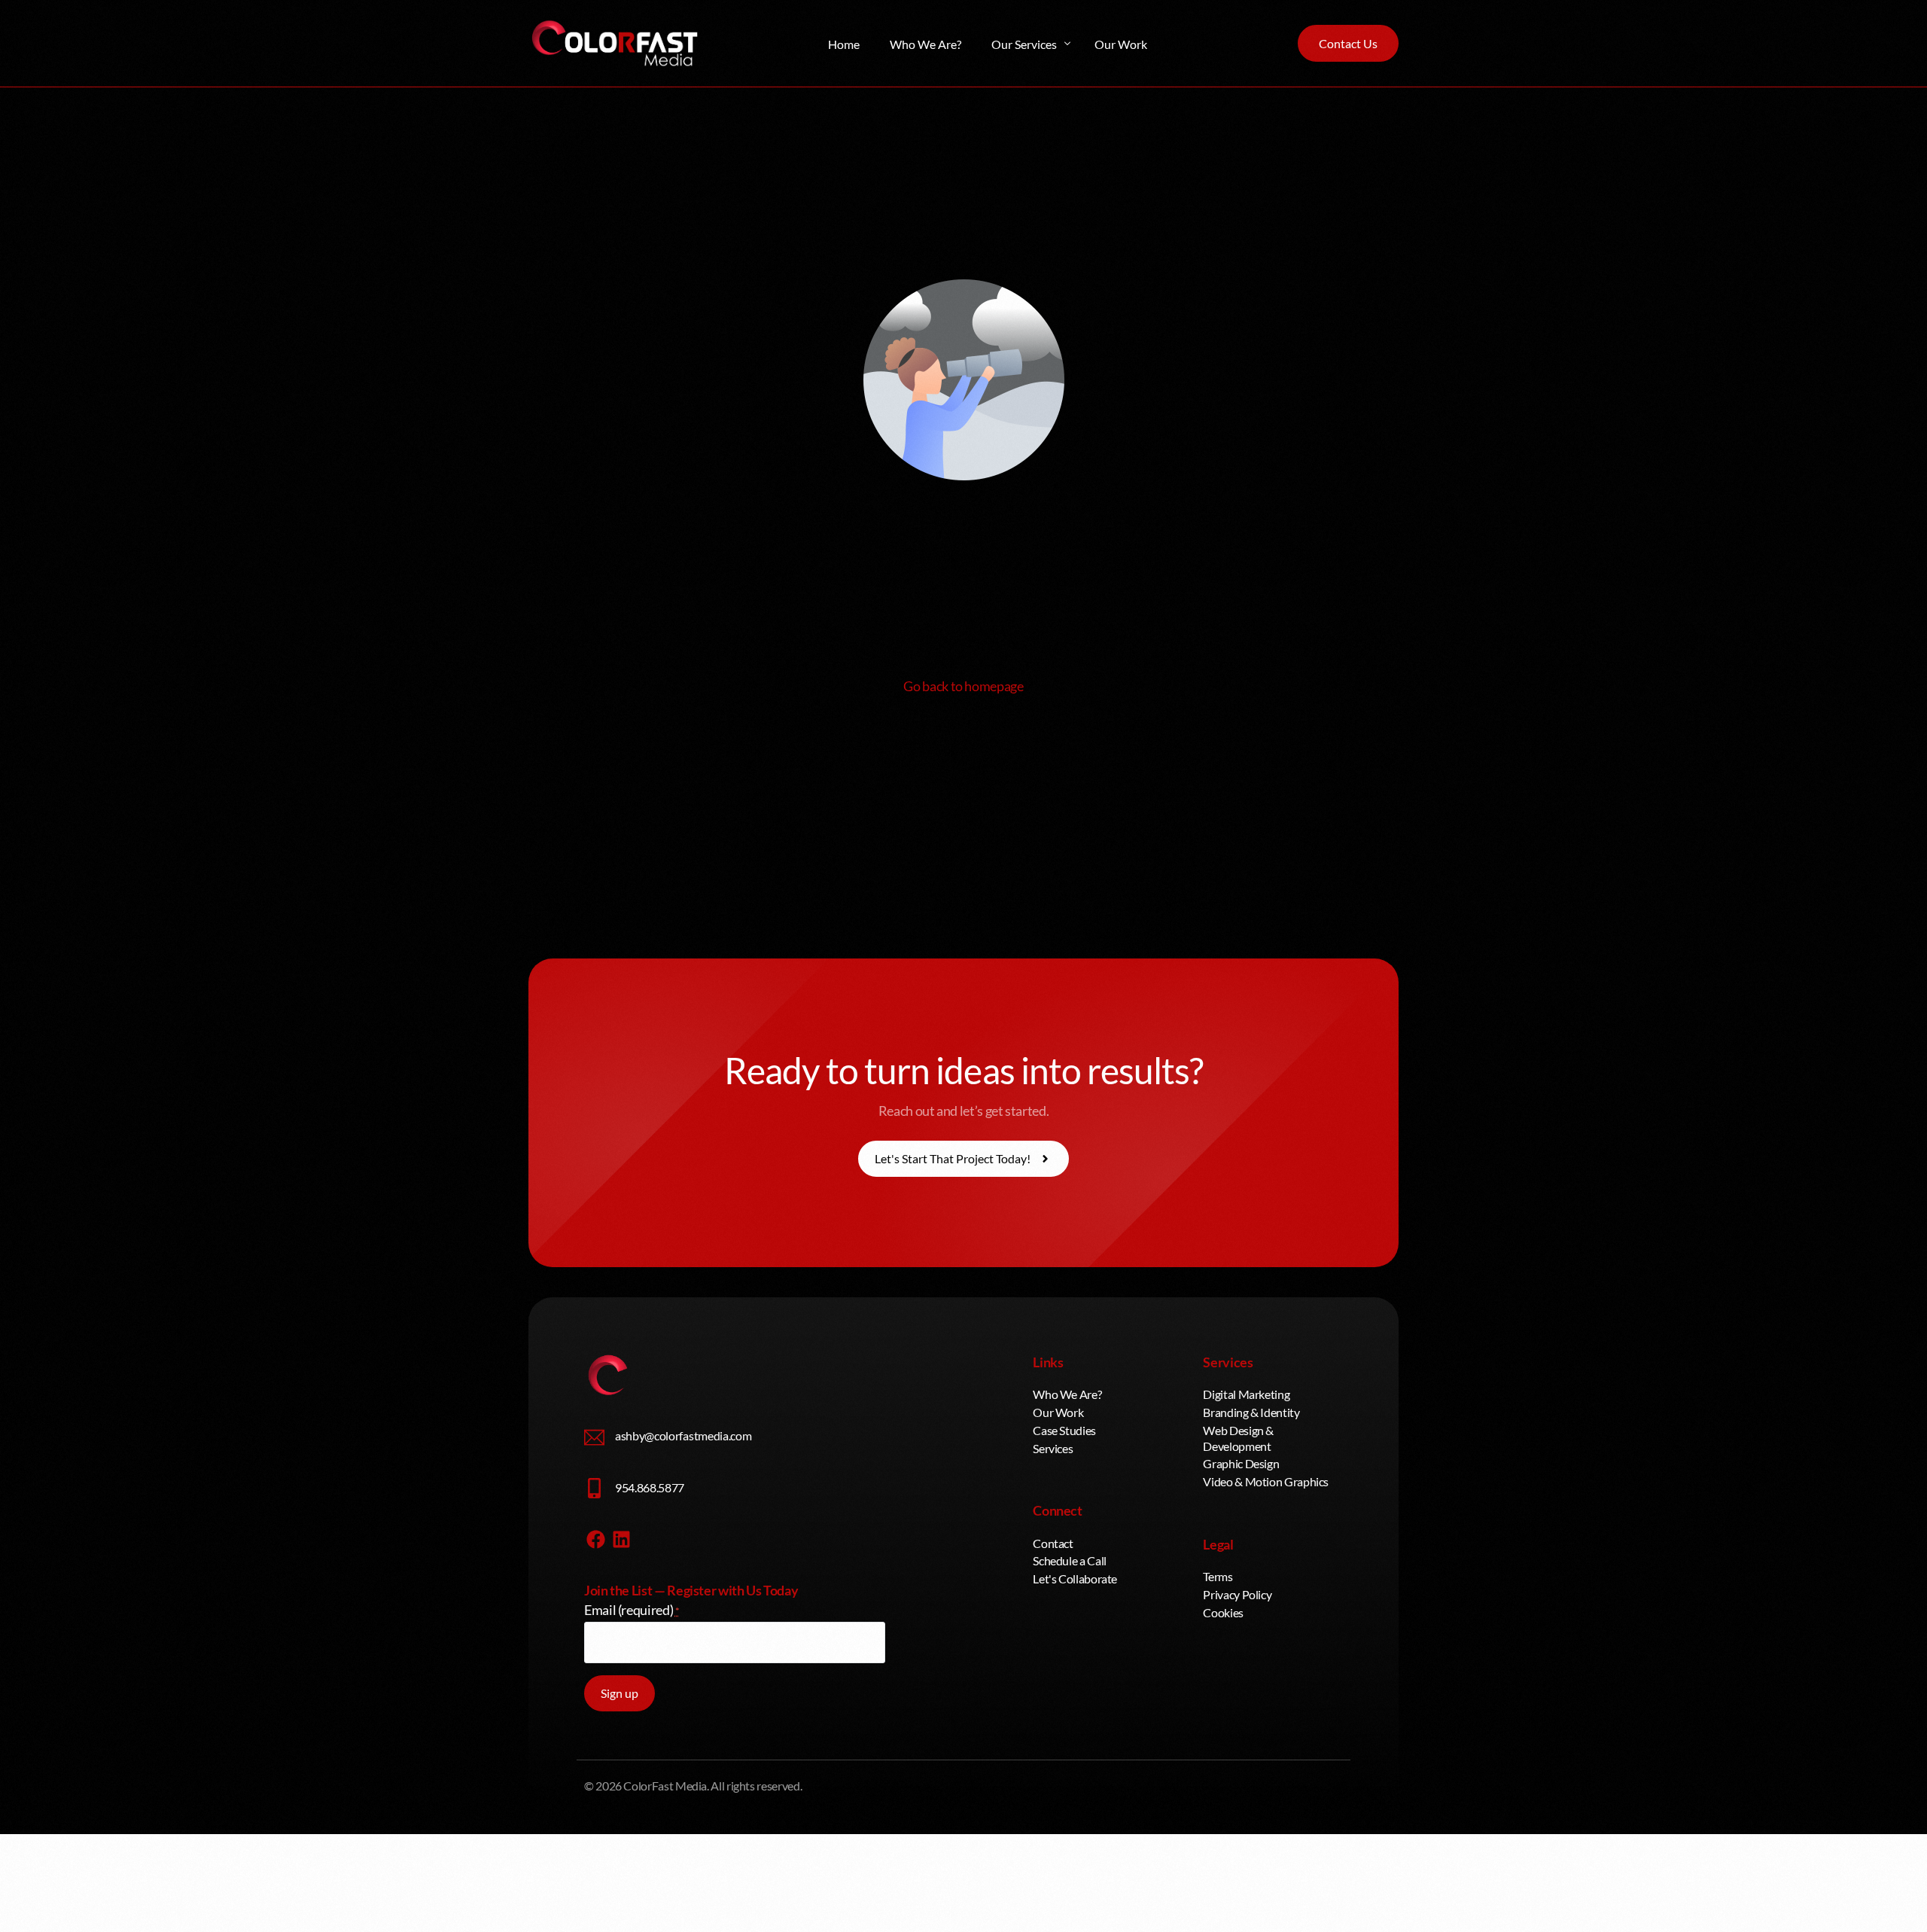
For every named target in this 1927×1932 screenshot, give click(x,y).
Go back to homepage (963, 686)
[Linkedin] (622, 1540)
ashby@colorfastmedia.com (683, 1435)
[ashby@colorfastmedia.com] (594, 1438)
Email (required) (632, 1610)
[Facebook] (595, 1540)
